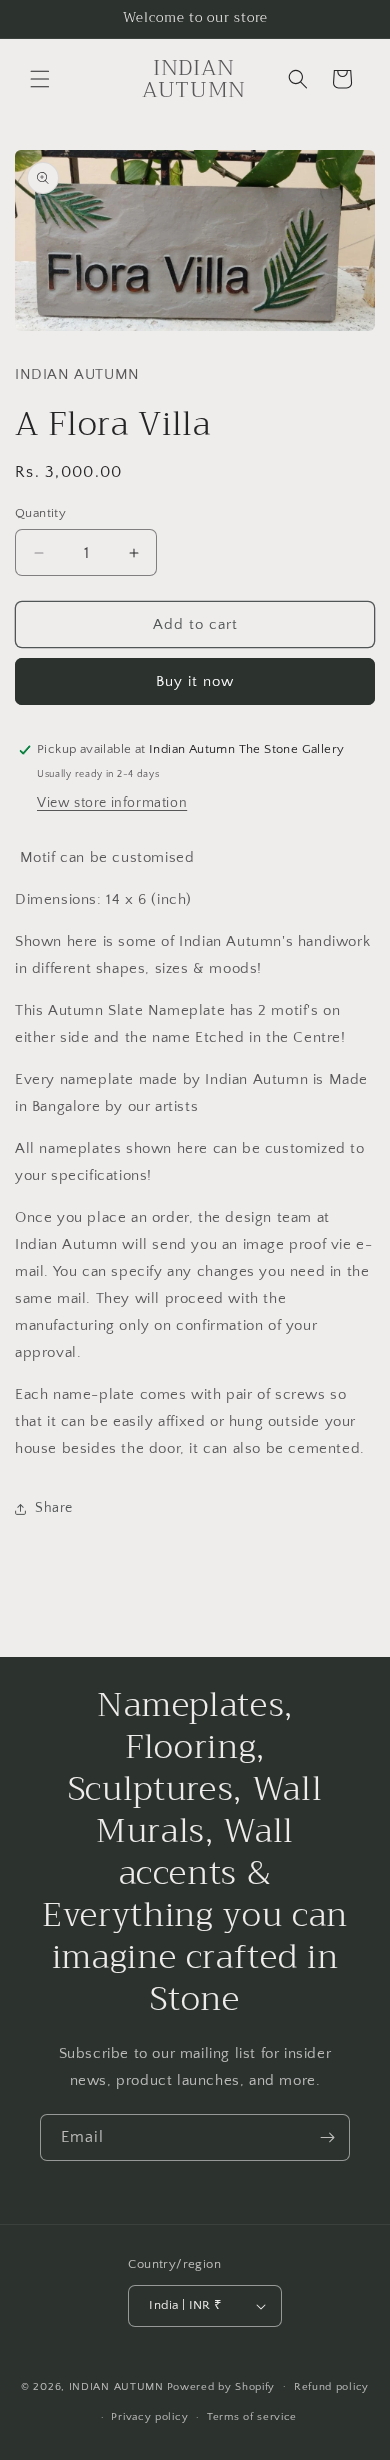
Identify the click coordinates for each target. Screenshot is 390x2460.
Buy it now (195, 681)
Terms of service (252, 2417)
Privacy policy (149, 2417)
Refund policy (331, 2387)
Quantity (40, 513)
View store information (112, 803)
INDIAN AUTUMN (116, 2386)
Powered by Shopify (221, 2386)
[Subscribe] (327, 2137)
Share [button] (54, 1508)
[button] (40, 79)
